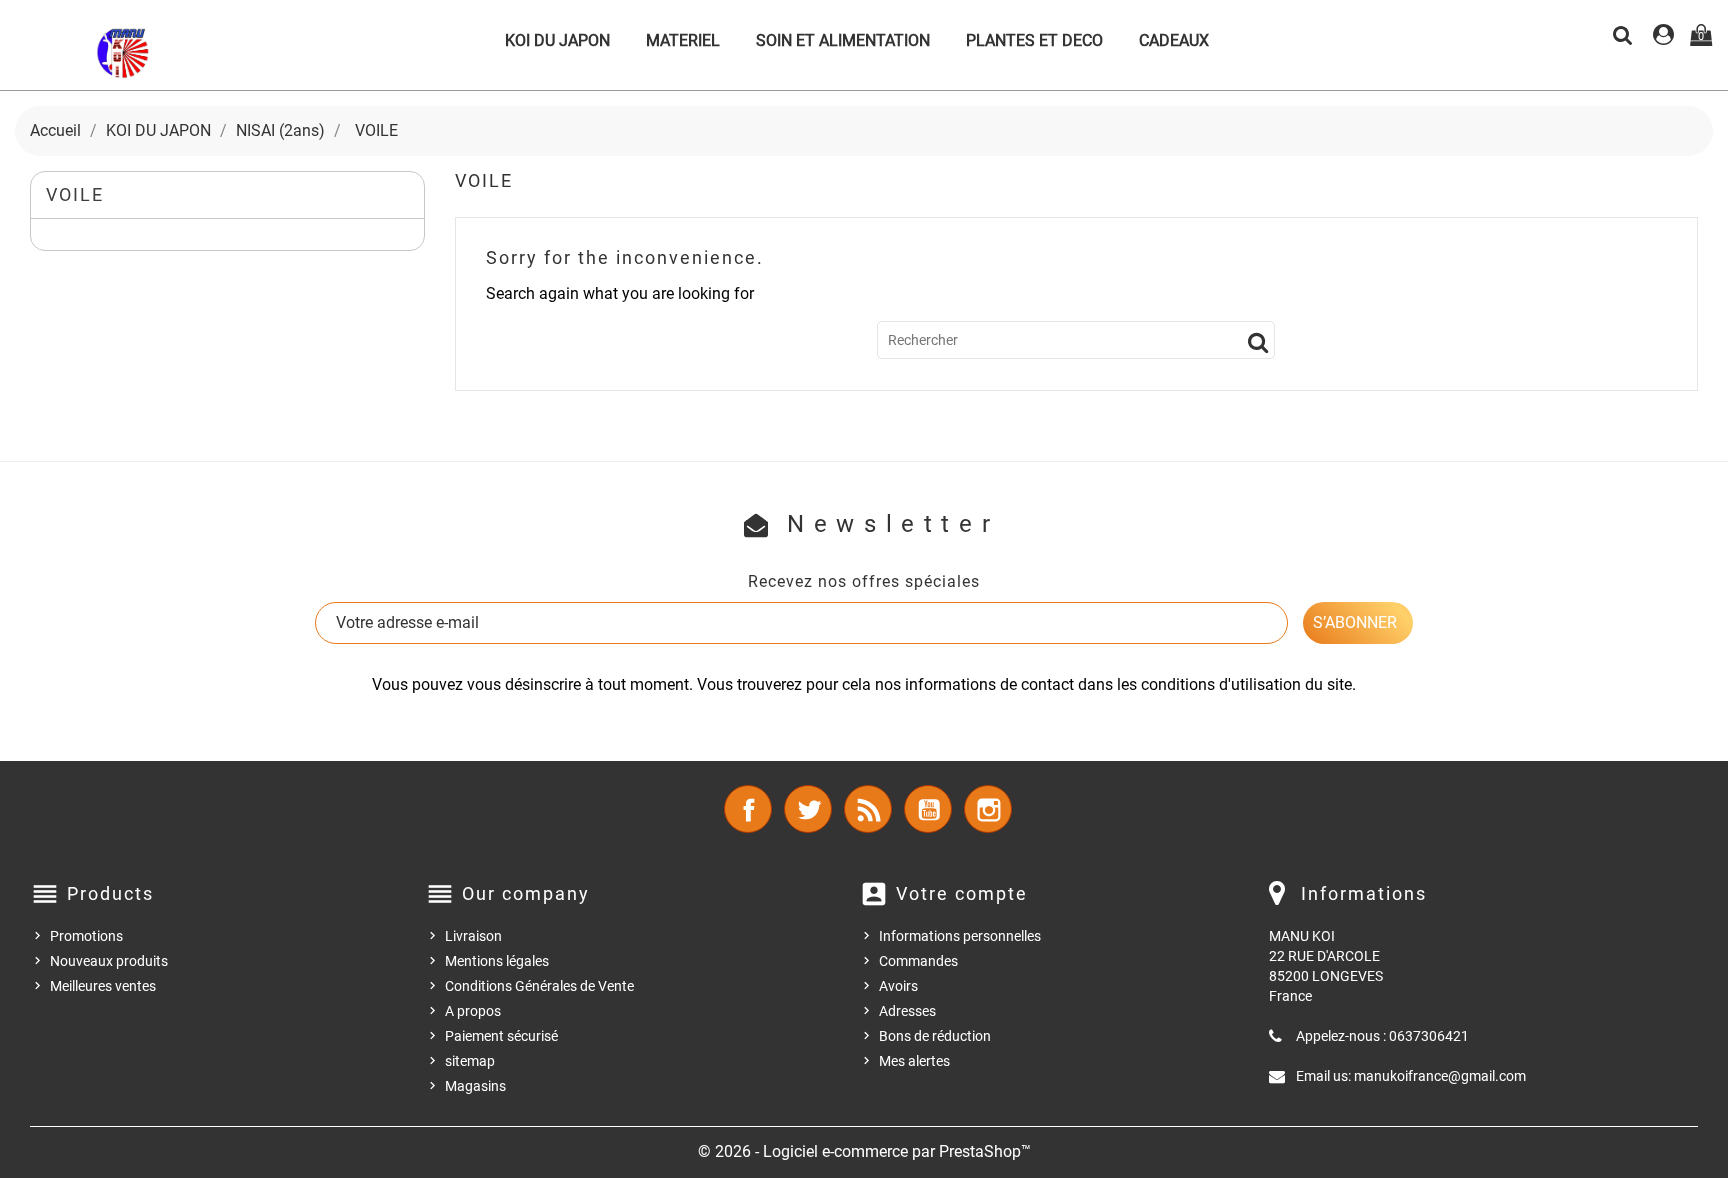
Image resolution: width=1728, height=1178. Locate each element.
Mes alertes (914, 1061)
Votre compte (962, 893)
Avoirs (898, 986)
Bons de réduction (935, 1036)
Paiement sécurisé (501, 1036)
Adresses (907, 1011)
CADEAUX (1174, 40)
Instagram (988, 809)
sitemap (470, 1061)
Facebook (748, 809)
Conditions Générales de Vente (539, 986)
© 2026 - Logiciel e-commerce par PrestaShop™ (864, 1151)
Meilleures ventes (103, 986)
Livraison (473, 936)
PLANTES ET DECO (1034, 40)
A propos (473, 1011)
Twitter (808, 809)
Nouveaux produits (109, 961)
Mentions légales (497, 961)
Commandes (918, 961)
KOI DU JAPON (557, 40)
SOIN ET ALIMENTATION (843, 40)
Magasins (475, 1086)
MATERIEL (683, 40)
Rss (868, 809)
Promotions (86, 936)
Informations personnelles (960, 936)
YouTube (928, 809)
